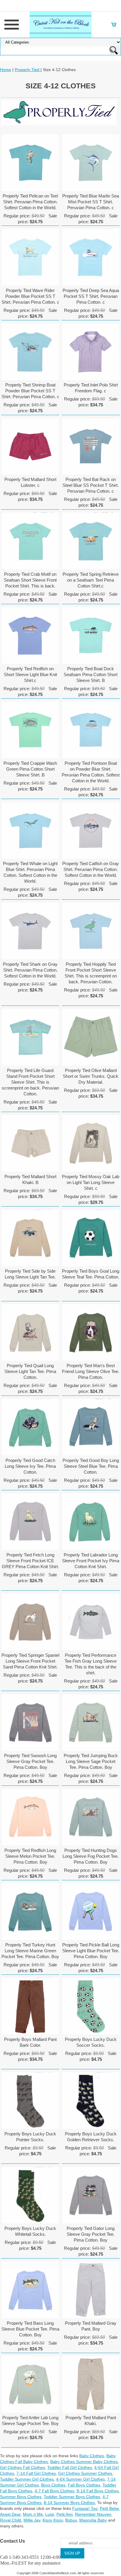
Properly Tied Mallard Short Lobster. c (30, 482)
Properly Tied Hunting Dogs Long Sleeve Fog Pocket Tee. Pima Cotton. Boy (91, 1856)
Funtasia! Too (85, 2508)
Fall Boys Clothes (84, 2485)
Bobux (71, 2520)
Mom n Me (33, 2514)
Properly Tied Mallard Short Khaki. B (30, 1179)
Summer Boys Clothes (21, 2497)
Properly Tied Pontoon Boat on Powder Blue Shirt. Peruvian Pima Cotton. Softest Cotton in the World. (91, 772)
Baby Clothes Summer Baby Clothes (84, 2462)
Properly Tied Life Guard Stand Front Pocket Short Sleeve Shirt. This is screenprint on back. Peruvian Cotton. (30, 1082)
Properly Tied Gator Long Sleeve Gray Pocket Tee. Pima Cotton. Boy (91, 2234)
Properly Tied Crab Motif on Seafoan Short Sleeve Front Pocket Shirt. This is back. (30, 580)
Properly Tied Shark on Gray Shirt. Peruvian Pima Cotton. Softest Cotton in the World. (30, 970)
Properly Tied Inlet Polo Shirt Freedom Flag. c (91, 388)
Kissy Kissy (53, 2520)
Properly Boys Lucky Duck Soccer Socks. (91, 2042)
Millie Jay (32, 2520)
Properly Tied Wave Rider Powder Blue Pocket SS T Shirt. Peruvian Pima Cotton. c (30, 296)
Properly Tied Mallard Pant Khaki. (91, 2421)
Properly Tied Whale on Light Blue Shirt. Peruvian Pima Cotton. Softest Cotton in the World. (30, 872)
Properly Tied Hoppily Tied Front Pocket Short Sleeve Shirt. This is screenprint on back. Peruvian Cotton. (91, 973)
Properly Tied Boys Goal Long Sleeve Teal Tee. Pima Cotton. (91, 1274)
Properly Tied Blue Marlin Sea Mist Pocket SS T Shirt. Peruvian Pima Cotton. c (91, 202)
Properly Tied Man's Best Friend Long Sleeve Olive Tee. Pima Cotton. (91, 1371)
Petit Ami (64, 2514)
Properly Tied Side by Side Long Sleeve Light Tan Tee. (30, 1274)
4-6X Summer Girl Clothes (80, 2479)
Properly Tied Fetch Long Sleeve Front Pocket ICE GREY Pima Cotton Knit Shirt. (30, 1561)
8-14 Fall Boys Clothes (98, 2491)
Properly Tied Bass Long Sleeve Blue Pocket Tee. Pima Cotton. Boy (30, 2329)
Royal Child (11, 2520)
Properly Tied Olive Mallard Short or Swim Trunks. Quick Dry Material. (91, 1076)
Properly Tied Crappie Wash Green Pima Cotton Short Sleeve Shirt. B (30, 769)
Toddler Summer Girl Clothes (27, 2479)
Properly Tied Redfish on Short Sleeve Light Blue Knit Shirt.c (30, 674)
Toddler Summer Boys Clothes (72, 2497)
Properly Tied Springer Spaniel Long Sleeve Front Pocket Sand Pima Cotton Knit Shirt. (30, 1661)
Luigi (50, 2514)
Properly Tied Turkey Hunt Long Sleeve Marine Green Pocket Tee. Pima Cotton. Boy (30, 1951)
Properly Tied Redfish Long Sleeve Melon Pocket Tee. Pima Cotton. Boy (30, 1856)
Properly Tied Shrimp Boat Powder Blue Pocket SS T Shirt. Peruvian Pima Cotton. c (30, 391)
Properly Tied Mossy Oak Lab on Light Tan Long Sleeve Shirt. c (91, 1182)
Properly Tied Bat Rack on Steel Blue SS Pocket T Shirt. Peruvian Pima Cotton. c (91, 485)
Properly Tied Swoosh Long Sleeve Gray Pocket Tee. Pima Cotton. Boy (30, 1761)
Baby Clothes (92, 2456)
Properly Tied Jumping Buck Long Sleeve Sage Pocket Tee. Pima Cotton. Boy (91, 1761)
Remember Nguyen (93, 2514)
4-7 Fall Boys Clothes (54, 2491)
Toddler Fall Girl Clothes (70, 2467)
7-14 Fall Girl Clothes (36, 2473)
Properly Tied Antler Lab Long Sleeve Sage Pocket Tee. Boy (30, 2421)
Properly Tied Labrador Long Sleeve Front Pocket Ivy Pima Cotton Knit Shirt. (91, 1561)
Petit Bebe (109, 2508)
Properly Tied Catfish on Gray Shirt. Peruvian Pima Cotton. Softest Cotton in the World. (91, 869)
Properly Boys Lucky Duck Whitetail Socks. (30, 2231)
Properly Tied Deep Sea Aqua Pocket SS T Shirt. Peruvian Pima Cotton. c (91, 296)
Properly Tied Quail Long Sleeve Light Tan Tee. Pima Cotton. (30, 1371)
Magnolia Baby (93, 2520)
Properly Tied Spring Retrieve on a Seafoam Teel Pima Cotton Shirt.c (91, 580)
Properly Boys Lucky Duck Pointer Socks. (30, 2137)
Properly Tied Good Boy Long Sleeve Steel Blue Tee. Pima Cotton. (91, 1466)
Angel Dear (10, 2514)
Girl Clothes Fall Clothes (22, 2467)
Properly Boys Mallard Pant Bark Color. (30, 2042)
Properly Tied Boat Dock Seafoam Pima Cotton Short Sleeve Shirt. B (91, 674)
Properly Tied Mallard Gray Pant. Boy (91, 2326)
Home (6, 70)
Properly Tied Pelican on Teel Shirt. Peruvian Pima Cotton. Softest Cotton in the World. (30, 202)
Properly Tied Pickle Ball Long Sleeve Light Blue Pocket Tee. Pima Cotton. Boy (91, 1951)
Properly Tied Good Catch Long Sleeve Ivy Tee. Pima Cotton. (30, 1466)
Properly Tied (28, 70)
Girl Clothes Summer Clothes (85, 2473)
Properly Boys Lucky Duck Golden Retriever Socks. (91, 2137)
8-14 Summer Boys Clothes (69, 2503)
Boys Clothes (53, 2485)
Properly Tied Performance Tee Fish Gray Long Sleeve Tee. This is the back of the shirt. (91, 1664)
